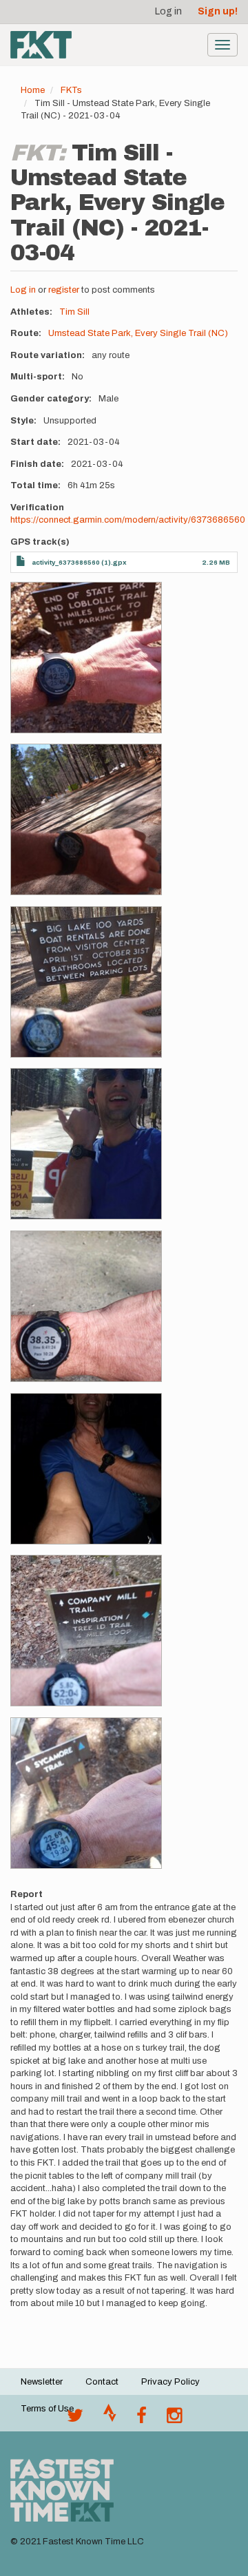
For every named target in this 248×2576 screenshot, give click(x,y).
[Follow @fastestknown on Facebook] (142, 2419)
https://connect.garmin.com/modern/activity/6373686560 (128, 520)
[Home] (41, 45)
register (64, 290)
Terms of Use (47, 2409)
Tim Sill (74, 312)
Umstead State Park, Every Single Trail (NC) (138, 333)
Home (33, 90)
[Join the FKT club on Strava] (110, 2419)
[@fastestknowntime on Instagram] (174, 2419)
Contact (102, 2382)
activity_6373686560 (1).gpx (79, 562)
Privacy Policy (170, 2382)
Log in (168, 11)
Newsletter (42, 2382)
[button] (86, 658)
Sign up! (218, 11)
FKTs (71, 90)
